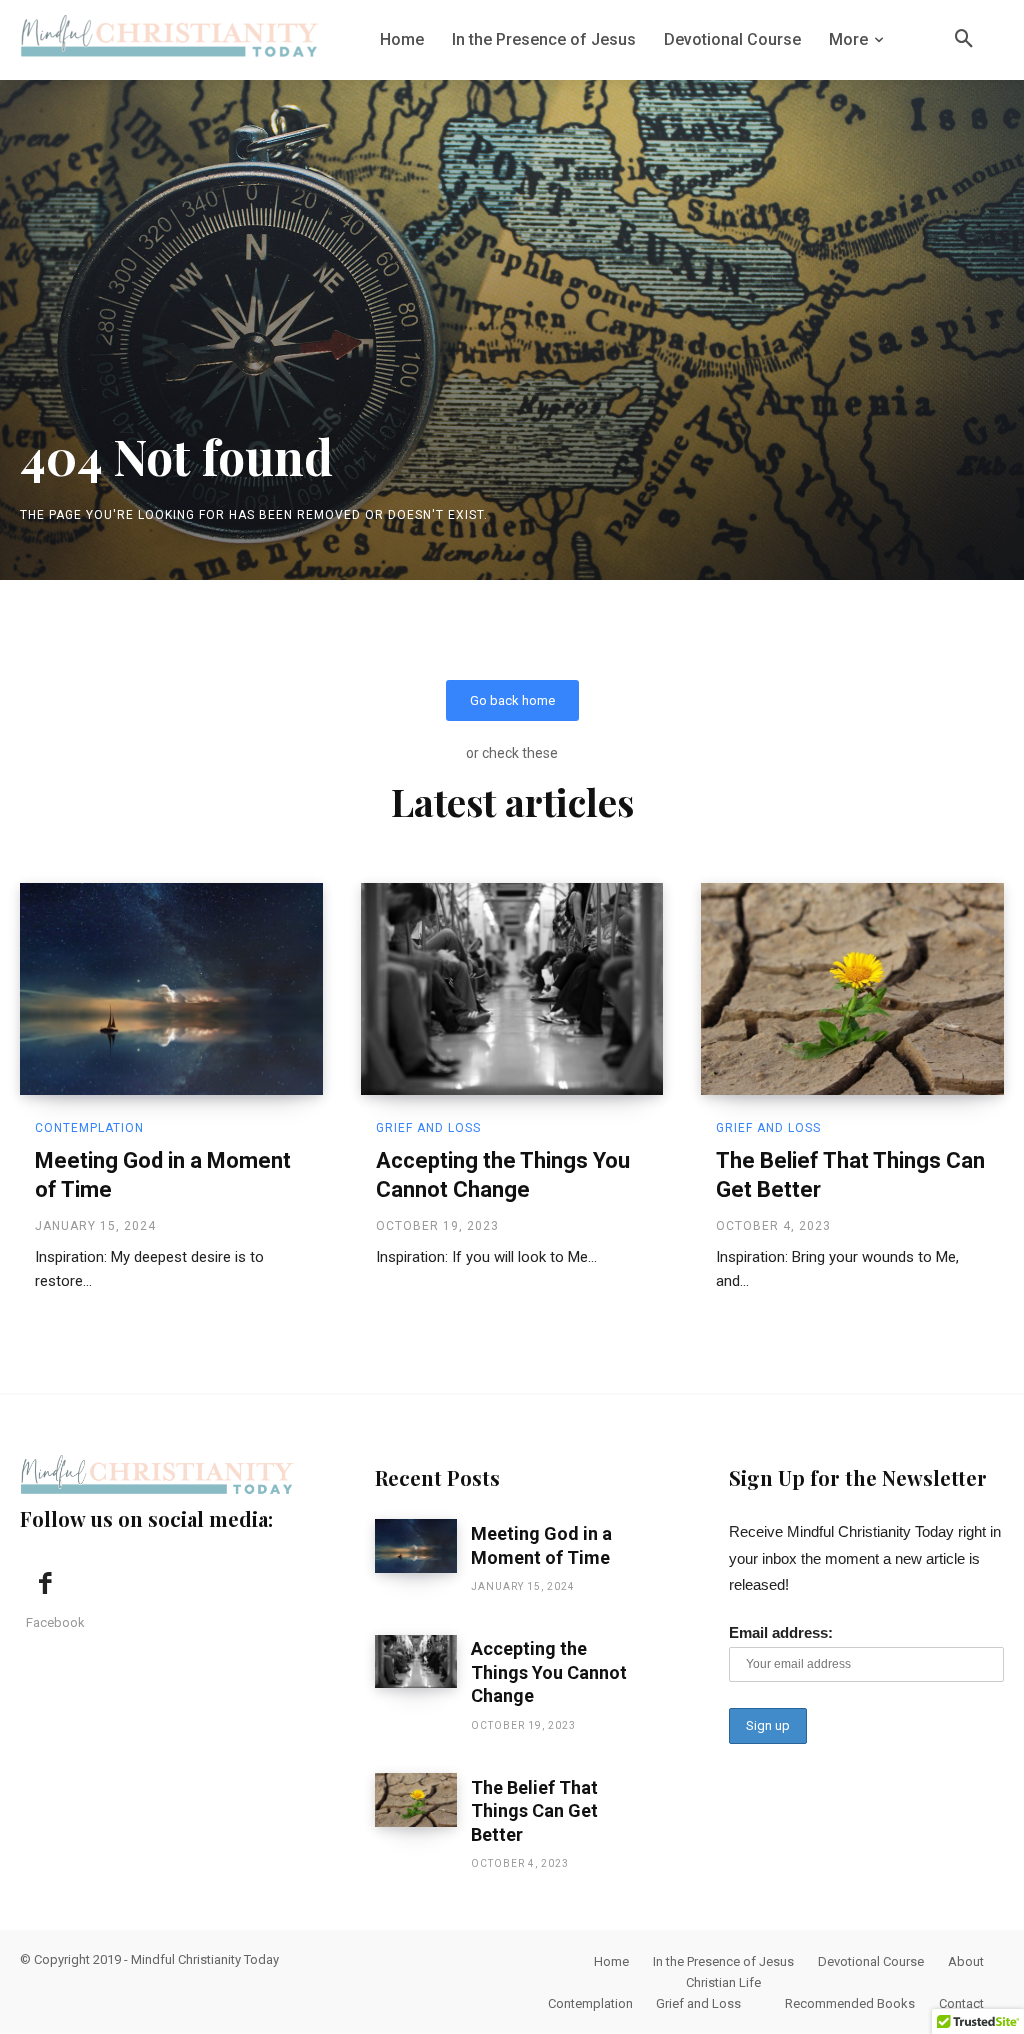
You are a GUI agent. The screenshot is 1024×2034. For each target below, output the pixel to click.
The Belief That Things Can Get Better (534, 1811)
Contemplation (89, 1128)
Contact (961, 2003)
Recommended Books (850, 2003)
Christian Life (723, 1982)
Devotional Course (871, 1961)
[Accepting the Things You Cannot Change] (512, 989)
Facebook (55, 1622)
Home (611, 1961)
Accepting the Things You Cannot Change (549, 1672)
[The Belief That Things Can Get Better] (852, 989)
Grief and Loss (428, 1128)
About (966, 1961)
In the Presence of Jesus (723, 1961)
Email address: (781, 1632)
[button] (964, 40)
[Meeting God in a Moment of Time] (171, 989)
